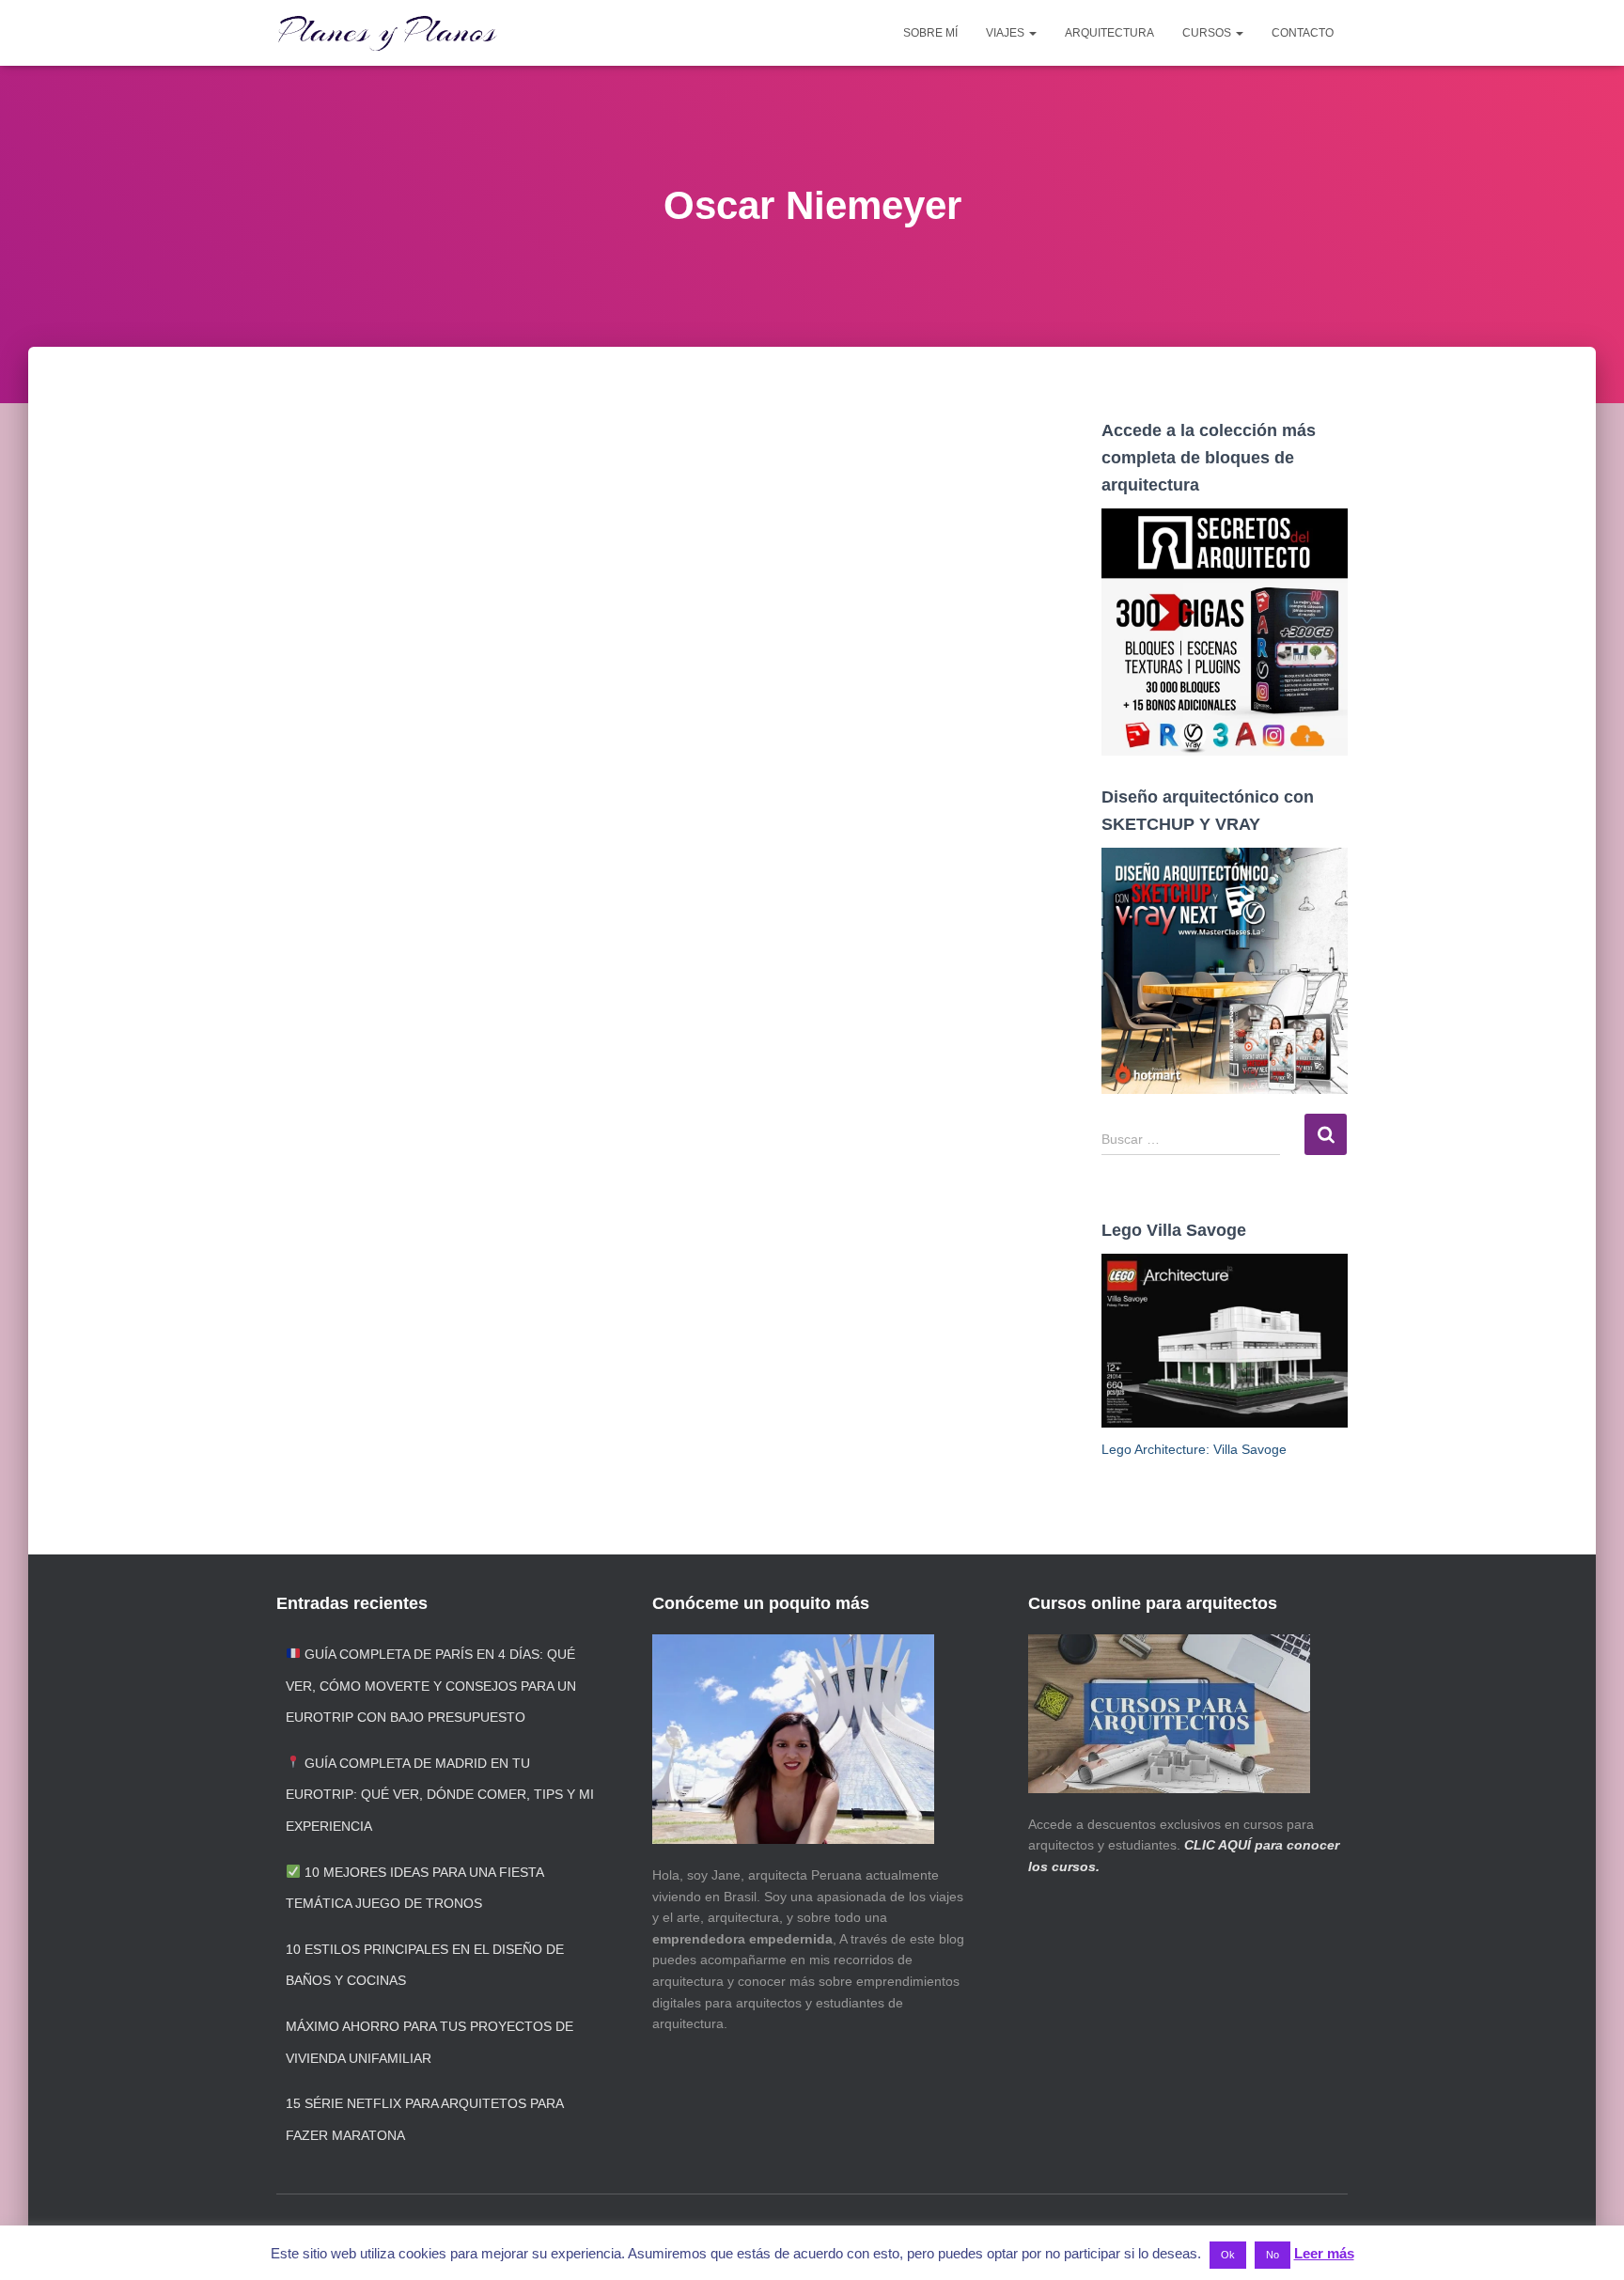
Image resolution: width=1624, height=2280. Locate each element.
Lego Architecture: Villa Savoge (1194, 1449)
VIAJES (1007, 33)
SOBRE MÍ (930, 33)
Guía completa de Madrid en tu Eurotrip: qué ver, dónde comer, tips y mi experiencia (440, 1795)
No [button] (1273, 2255)
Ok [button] (1228, 2255)
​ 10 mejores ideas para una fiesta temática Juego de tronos (414, 1888)
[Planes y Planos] (387, 33)
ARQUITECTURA (1109, 33)
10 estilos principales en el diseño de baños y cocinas (425, 1965)
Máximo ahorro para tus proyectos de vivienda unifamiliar (429, 2042)
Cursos (1208, 33)
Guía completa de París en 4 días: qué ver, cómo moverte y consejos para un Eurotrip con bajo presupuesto (431, 1686)
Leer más (1324, 2253)
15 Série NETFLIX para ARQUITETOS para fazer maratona (424, 2119)
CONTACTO (1303, 33)
